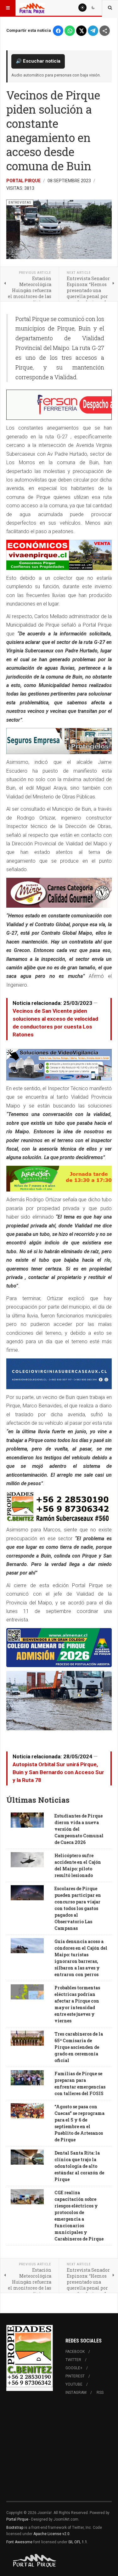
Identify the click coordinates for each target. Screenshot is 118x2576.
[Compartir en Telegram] (93, 31)
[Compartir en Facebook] (58, 31)
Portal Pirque (23, 181)
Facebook (75, 2352)
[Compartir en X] (81, 31)
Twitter (73, 2360)
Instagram (76, 2393)
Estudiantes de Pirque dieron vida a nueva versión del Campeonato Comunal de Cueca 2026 (79, 1829)
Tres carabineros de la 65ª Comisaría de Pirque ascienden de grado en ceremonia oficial (79, 2047)
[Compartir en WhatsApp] (70, 31)
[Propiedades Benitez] (30, 2356)
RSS (100, 2393)
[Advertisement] (59, 2452)
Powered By (35, 2561)
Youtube (74, 2384)
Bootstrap (15, 2528)
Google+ (74, 2368)
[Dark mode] (93, 8)
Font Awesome (19, 2542)
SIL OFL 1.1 (78, 2542)
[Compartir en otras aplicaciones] (105, 31)
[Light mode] (82, 8)
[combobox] (110, 8)
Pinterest (75, 2376)
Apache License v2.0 (51, 2534)
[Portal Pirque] (32, 8)
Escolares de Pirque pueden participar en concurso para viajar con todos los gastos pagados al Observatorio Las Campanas (78, 1908)
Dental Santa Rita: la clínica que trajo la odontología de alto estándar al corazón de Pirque (79, 2166)
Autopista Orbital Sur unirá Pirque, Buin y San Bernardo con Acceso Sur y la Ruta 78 (58, 1772)
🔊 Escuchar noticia (38, 61)
